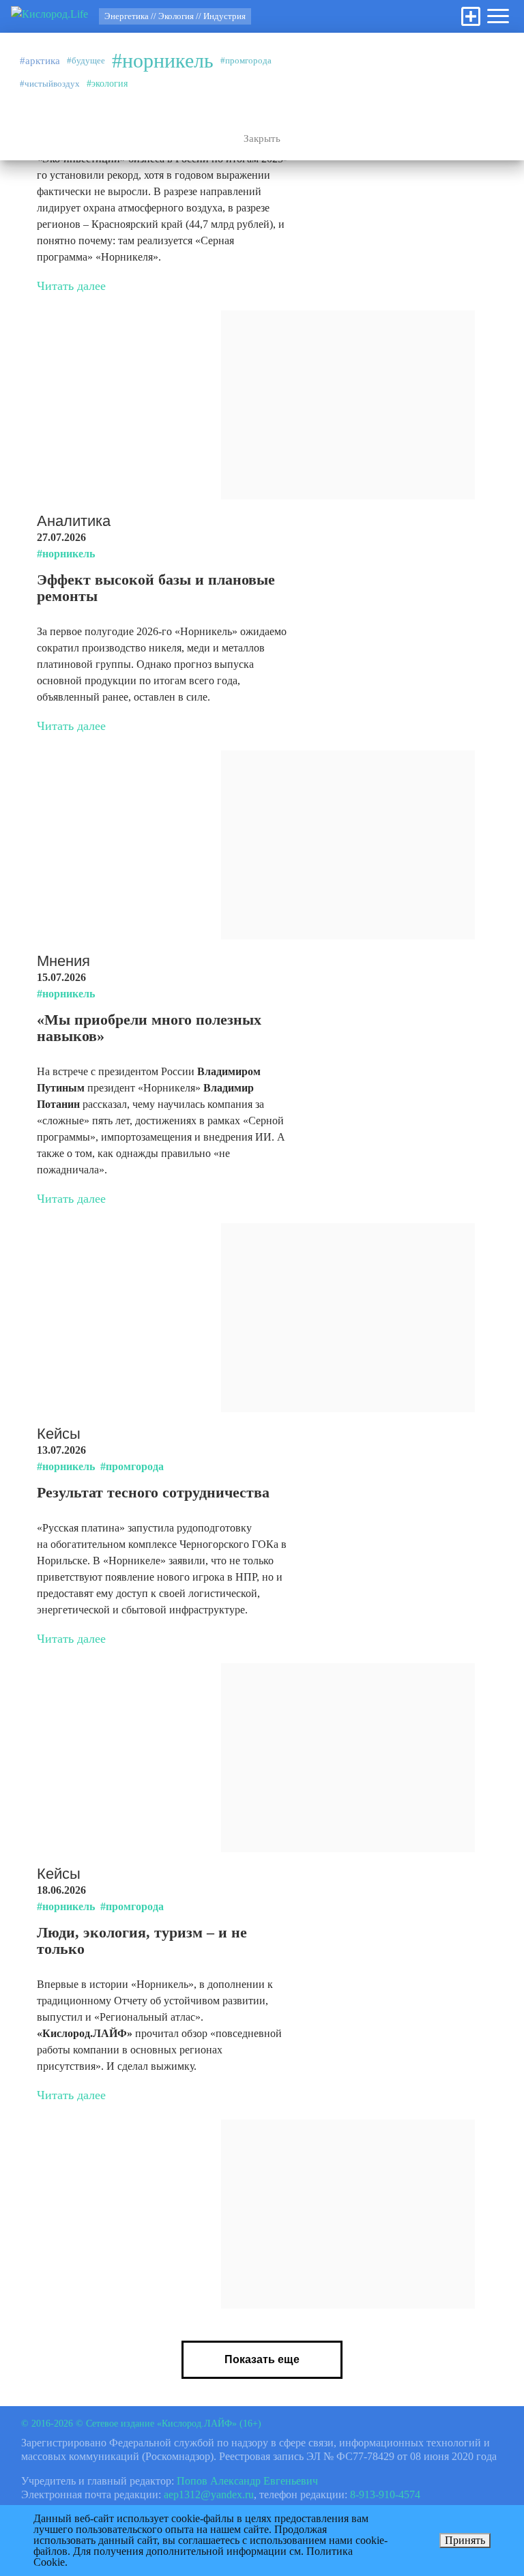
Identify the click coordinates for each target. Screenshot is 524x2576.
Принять (465, 2540)
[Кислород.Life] (49, 16)
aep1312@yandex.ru (209, 2494)
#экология (107, 84)
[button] (498, 16)
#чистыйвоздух (50, 84)
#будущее (86, 60)
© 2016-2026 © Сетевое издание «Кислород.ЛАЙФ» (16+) (141, 2424)
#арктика (40, 61)
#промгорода (246, 60)
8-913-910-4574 (385, 2494)
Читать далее (71, 286)
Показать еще (262, 2359)
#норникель (163, 61)
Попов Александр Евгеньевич (247, 2481)
